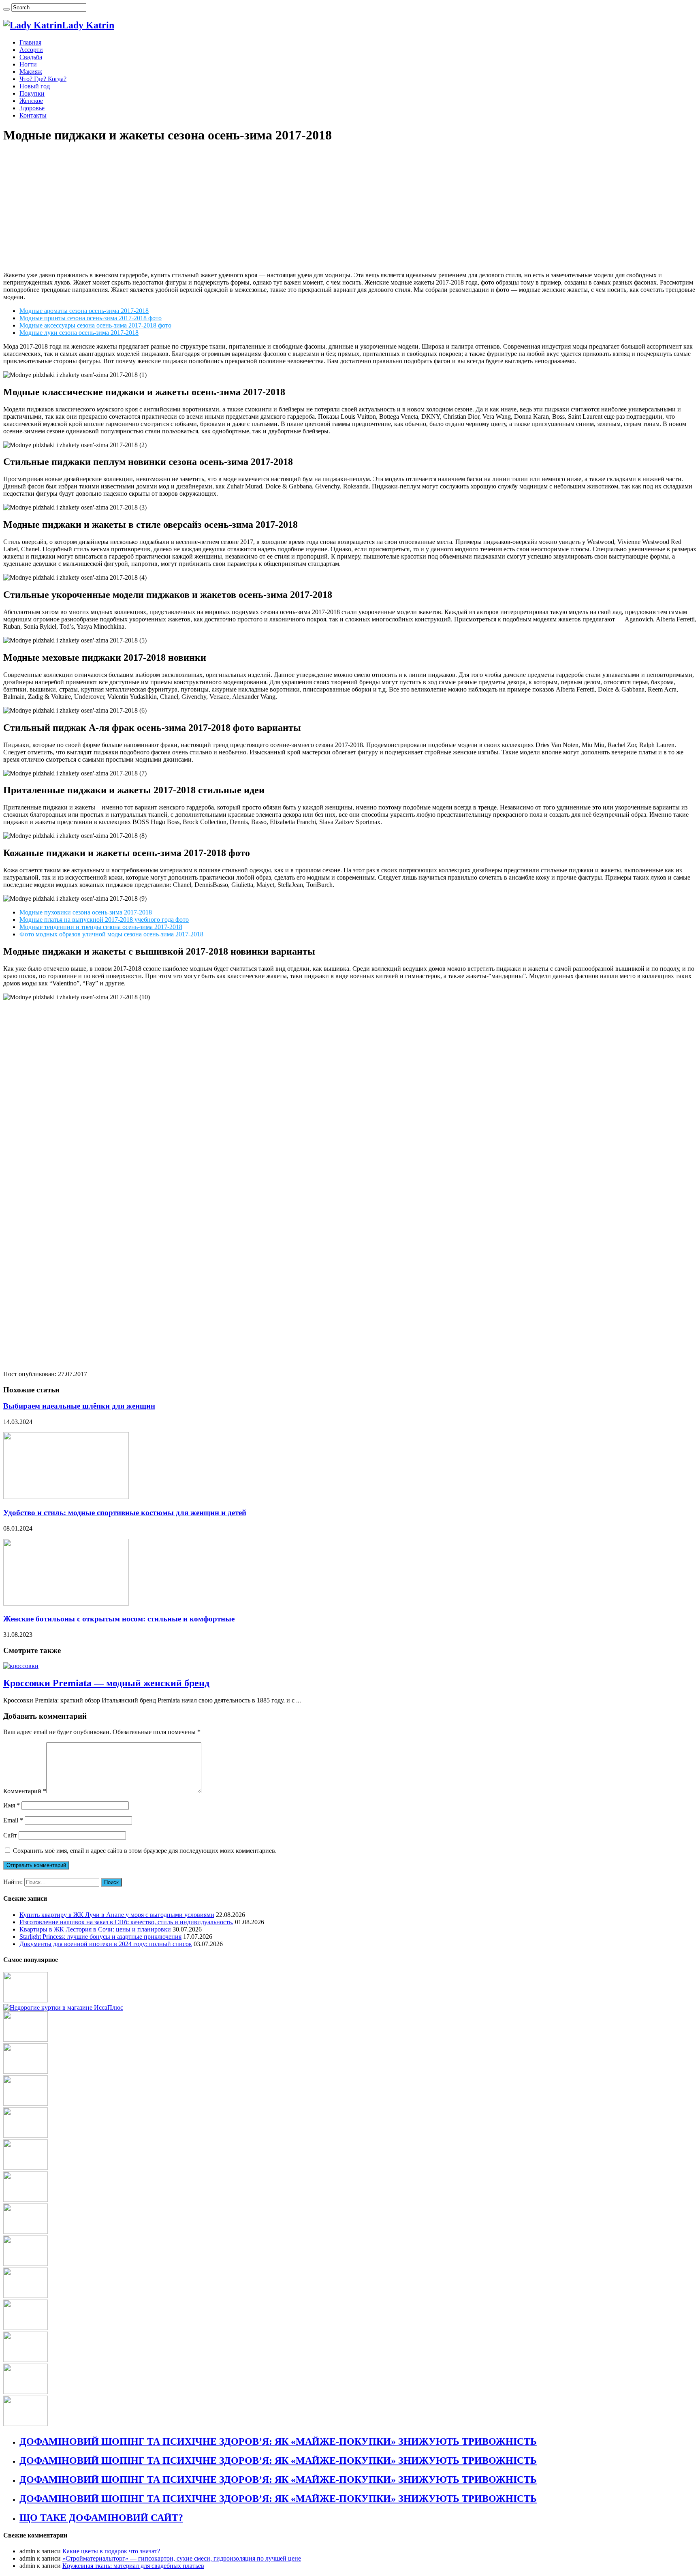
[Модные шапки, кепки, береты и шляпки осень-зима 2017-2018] (26, 2232)
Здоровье (32, 108)
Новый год (35, 86)
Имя (12, 1805)
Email (13, 1820)
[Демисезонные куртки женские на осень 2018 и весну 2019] (63, 2007)
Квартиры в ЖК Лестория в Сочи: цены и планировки (95, 1929)
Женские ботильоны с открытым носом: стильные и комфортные (119, 1619)
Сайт (10, 1835)
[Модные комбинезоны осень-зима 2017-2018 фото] (26, 2328)
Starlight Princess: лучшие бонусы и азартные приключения (100, 1937)
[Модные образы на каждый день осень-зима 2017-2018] (26, 2040)
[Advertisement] (350, 208)
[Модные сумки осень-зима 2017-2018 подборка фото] (26, 2000)
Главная (30, 42)
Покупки (32, 93)
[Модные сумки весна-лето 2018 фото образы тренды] (26, 2424)
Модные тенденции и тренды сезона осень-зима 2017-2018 (101, 927)
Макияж (31, 72)
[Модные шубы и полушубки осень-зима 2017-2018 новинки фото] (26, 2264)
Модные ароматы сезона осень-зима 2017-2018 (84, 311)
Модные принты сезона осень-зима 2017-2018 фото (91, 318)
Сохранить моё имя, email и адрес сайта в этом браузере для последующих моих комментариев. (145, 1851)
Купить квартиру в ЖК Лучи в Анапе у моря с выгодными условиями (117, 1915)
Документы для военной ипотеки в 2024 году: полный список (106, 1944)
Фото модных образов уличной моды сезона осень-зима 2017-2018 (111, 934)
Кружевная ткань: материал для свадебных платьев (133, 2566)
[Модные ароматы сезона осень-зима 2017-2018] (26, 2168)
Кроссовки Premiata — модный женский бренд (106, 1683)
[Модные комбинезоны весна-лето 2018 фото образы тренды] (26, 2104)
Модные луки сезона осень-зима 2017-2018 (79, 333)
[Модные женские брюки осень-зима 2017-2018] (26, 2200)
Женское (31, 101)
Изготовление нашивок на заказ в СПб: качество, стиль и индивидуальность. (126, 1922)
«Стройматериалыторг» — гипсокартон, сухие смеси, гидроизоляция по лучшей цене (182, 2558)
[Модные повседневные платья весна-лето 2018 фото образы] (26, 2296)
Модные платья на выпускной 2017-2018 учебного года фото (104, 920)
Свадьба (31, 57)
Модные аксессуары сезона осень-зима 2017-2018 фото (95, 325)
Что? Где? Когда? (43, 79)
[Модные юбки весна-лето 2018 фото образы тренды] (26, 2072)
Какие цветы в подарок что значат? (111, 2551)
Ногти (28, 64)
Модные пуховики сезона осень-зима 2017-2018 (86, 912)
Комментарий (25, 1791)
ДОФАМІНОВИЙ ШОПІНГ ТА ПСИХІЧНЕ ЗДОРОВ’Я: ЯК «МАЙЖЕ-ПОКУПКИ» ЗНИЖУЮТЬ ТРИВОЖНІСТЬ (278, 2441)
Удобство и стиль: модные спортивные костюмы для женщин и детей (125, 1513)
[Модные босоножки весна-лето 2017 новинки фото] (26, 2136)
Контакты (33, 115)
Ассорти (31, 50)
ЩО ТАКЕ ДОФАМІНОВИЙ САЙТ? (101, 2518)
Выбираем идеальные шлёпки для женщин (79, 1406)
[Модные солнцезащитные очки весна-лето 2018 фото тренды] (26, 2360)
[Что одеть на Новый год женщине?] (26, 2392)
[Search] (6, 9)
